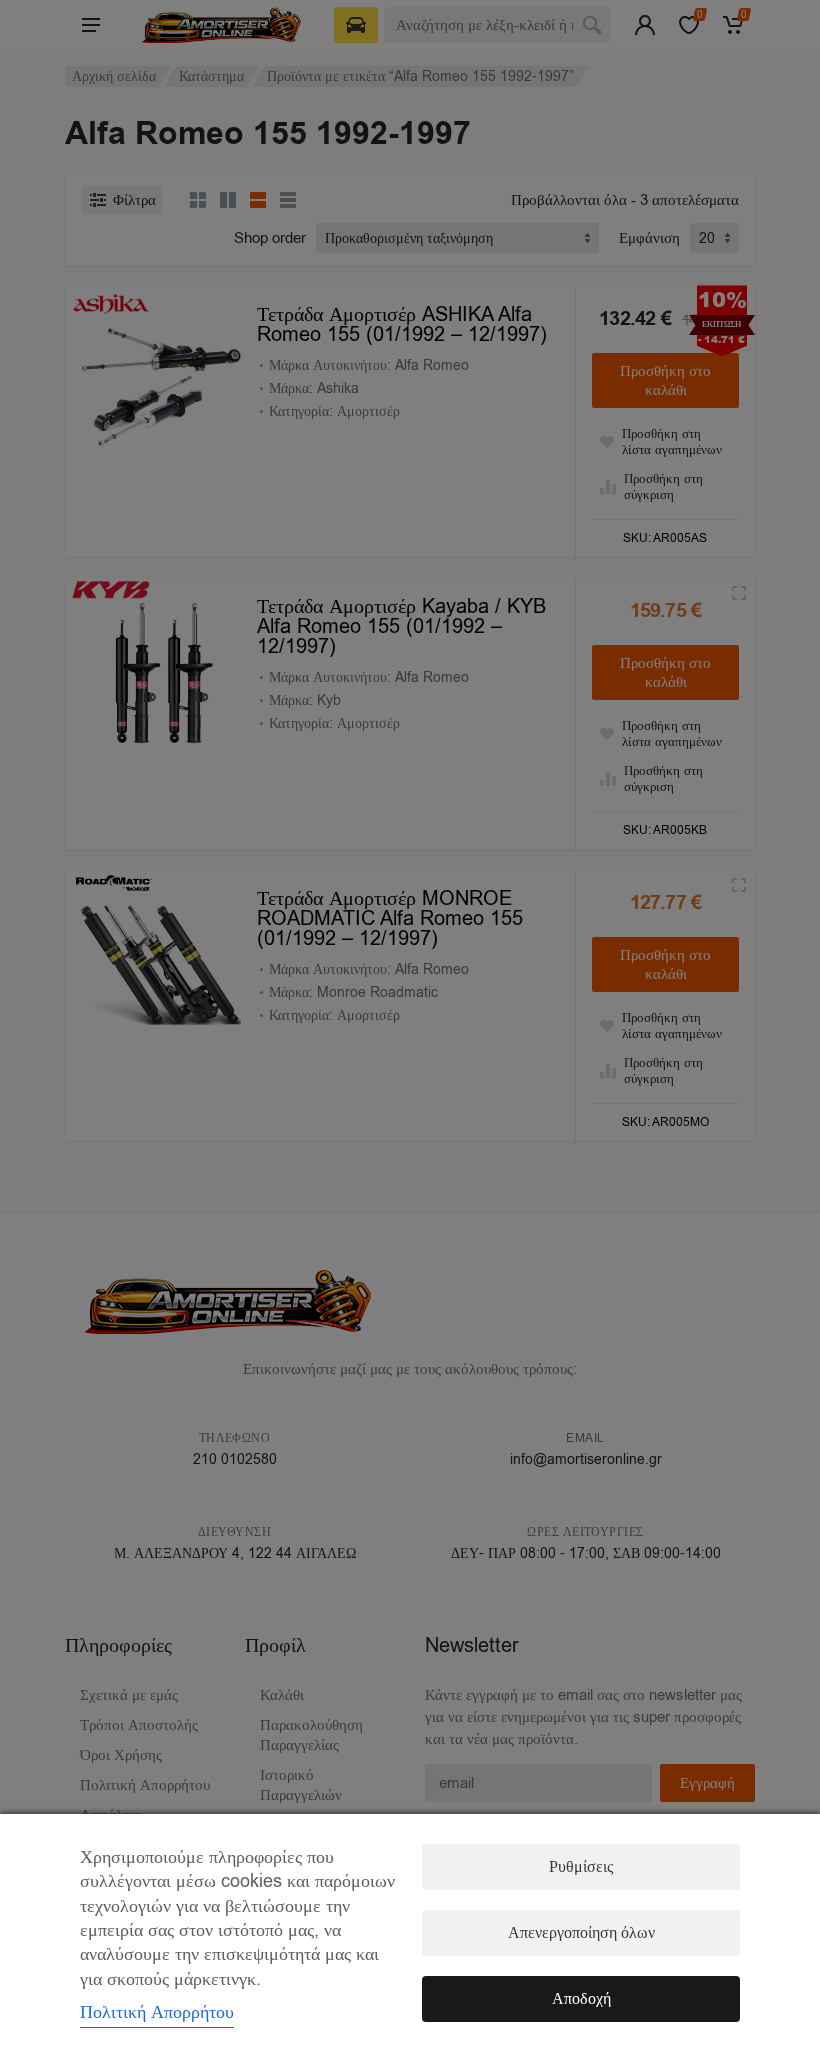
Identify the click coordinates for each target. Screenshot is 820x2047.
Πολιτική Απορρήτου (157, 2012)
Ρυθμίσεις (581, 1867)
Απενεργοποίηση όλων (581, 1933)
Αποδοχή (581, 1999)
